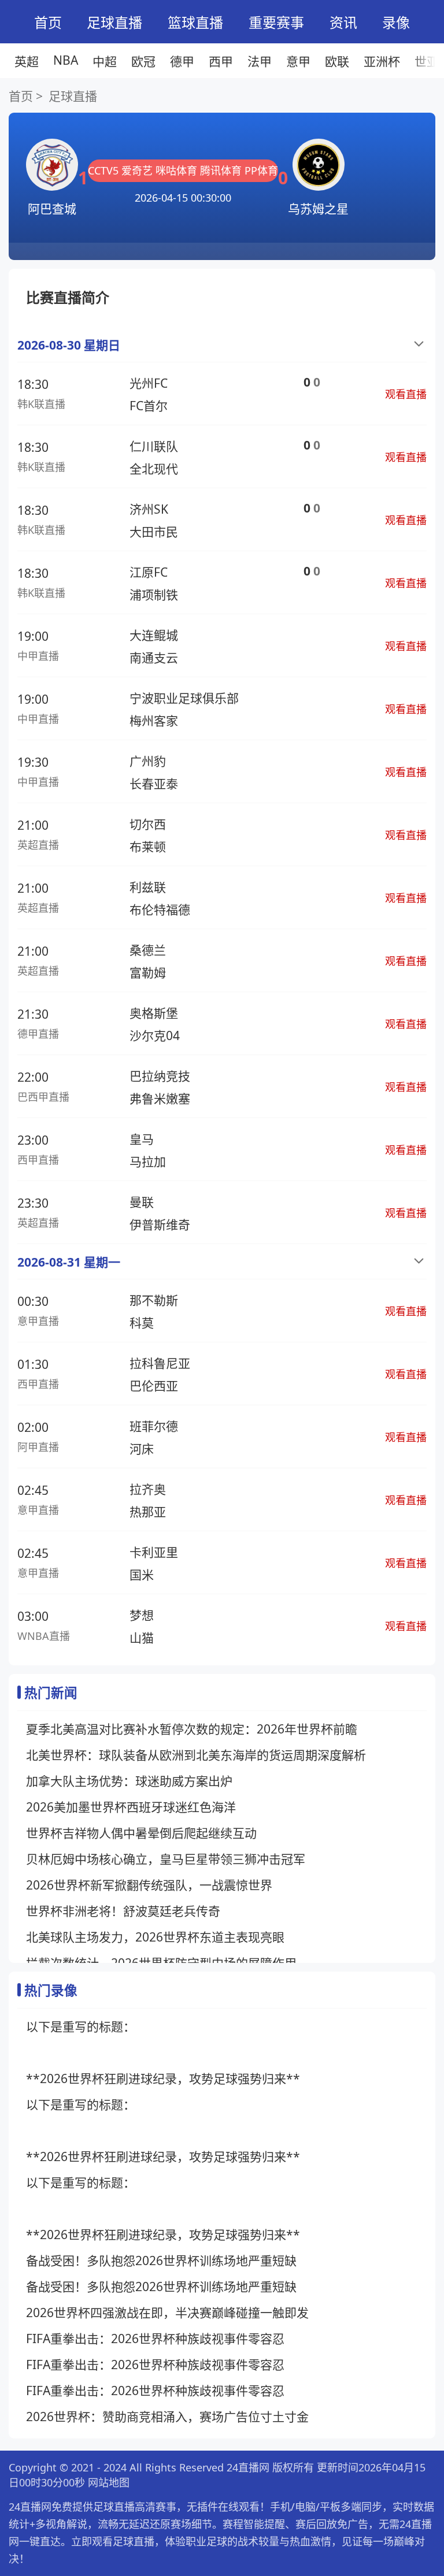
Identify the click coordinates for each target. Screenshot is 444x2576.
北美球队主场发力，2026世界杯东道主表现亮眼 (155, 1937)
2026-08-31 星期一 (69, 1262)
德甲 (182, 61)
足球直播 (114, 22)
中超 (105, 61)
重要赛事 (276, 22)
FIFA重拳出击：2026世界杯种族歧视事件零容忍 (155, 2339)
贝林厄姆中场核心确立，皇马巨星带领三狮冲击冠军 (166, 1859)
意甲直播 (38, 1321)
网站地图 (109, 2482)
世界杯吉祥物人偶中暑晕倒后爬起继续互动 (141, 1833)
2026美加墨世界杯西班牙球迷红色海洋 (131, 1807)
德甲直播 (38, 1034)
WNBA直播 (44, 1636)
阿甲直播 (38, 1447)
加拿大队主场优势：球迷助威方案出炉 (129, 1781)
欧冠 (143, 61)
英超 (27, 61)
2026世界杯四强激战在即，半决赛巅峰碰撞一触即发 (167, 2313)
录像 (396, 22)
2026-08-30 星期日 (69, 345)
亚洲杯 (382, 61)
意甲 (298, 61)
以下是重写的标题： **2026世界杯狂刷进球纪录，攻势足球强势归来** (163, 2052)
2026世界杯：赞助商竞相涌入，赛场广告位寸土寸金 (167, 2417)
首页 (48, 22)
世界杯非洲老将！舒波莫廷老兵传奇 (123, 1911)
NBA (66, 60)
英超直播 (38, 845)
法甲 (260, 61)
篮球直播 (195, 22)
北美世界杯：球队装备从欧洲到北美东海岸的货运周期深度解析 (196, 1755)
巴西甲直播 (43, 1097)
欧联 (337, 61)
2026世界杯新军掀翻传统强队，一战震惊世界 (149, 1885)
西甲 (221, 61)
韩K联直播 (41, 404)
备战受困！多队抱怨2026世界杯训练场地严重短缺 (161, 2261)
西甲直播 (38, 1160)
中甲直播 (38, 656)
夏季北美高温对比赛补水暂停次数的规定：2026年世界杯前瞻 (192, 1729)
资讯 (343, 22)
